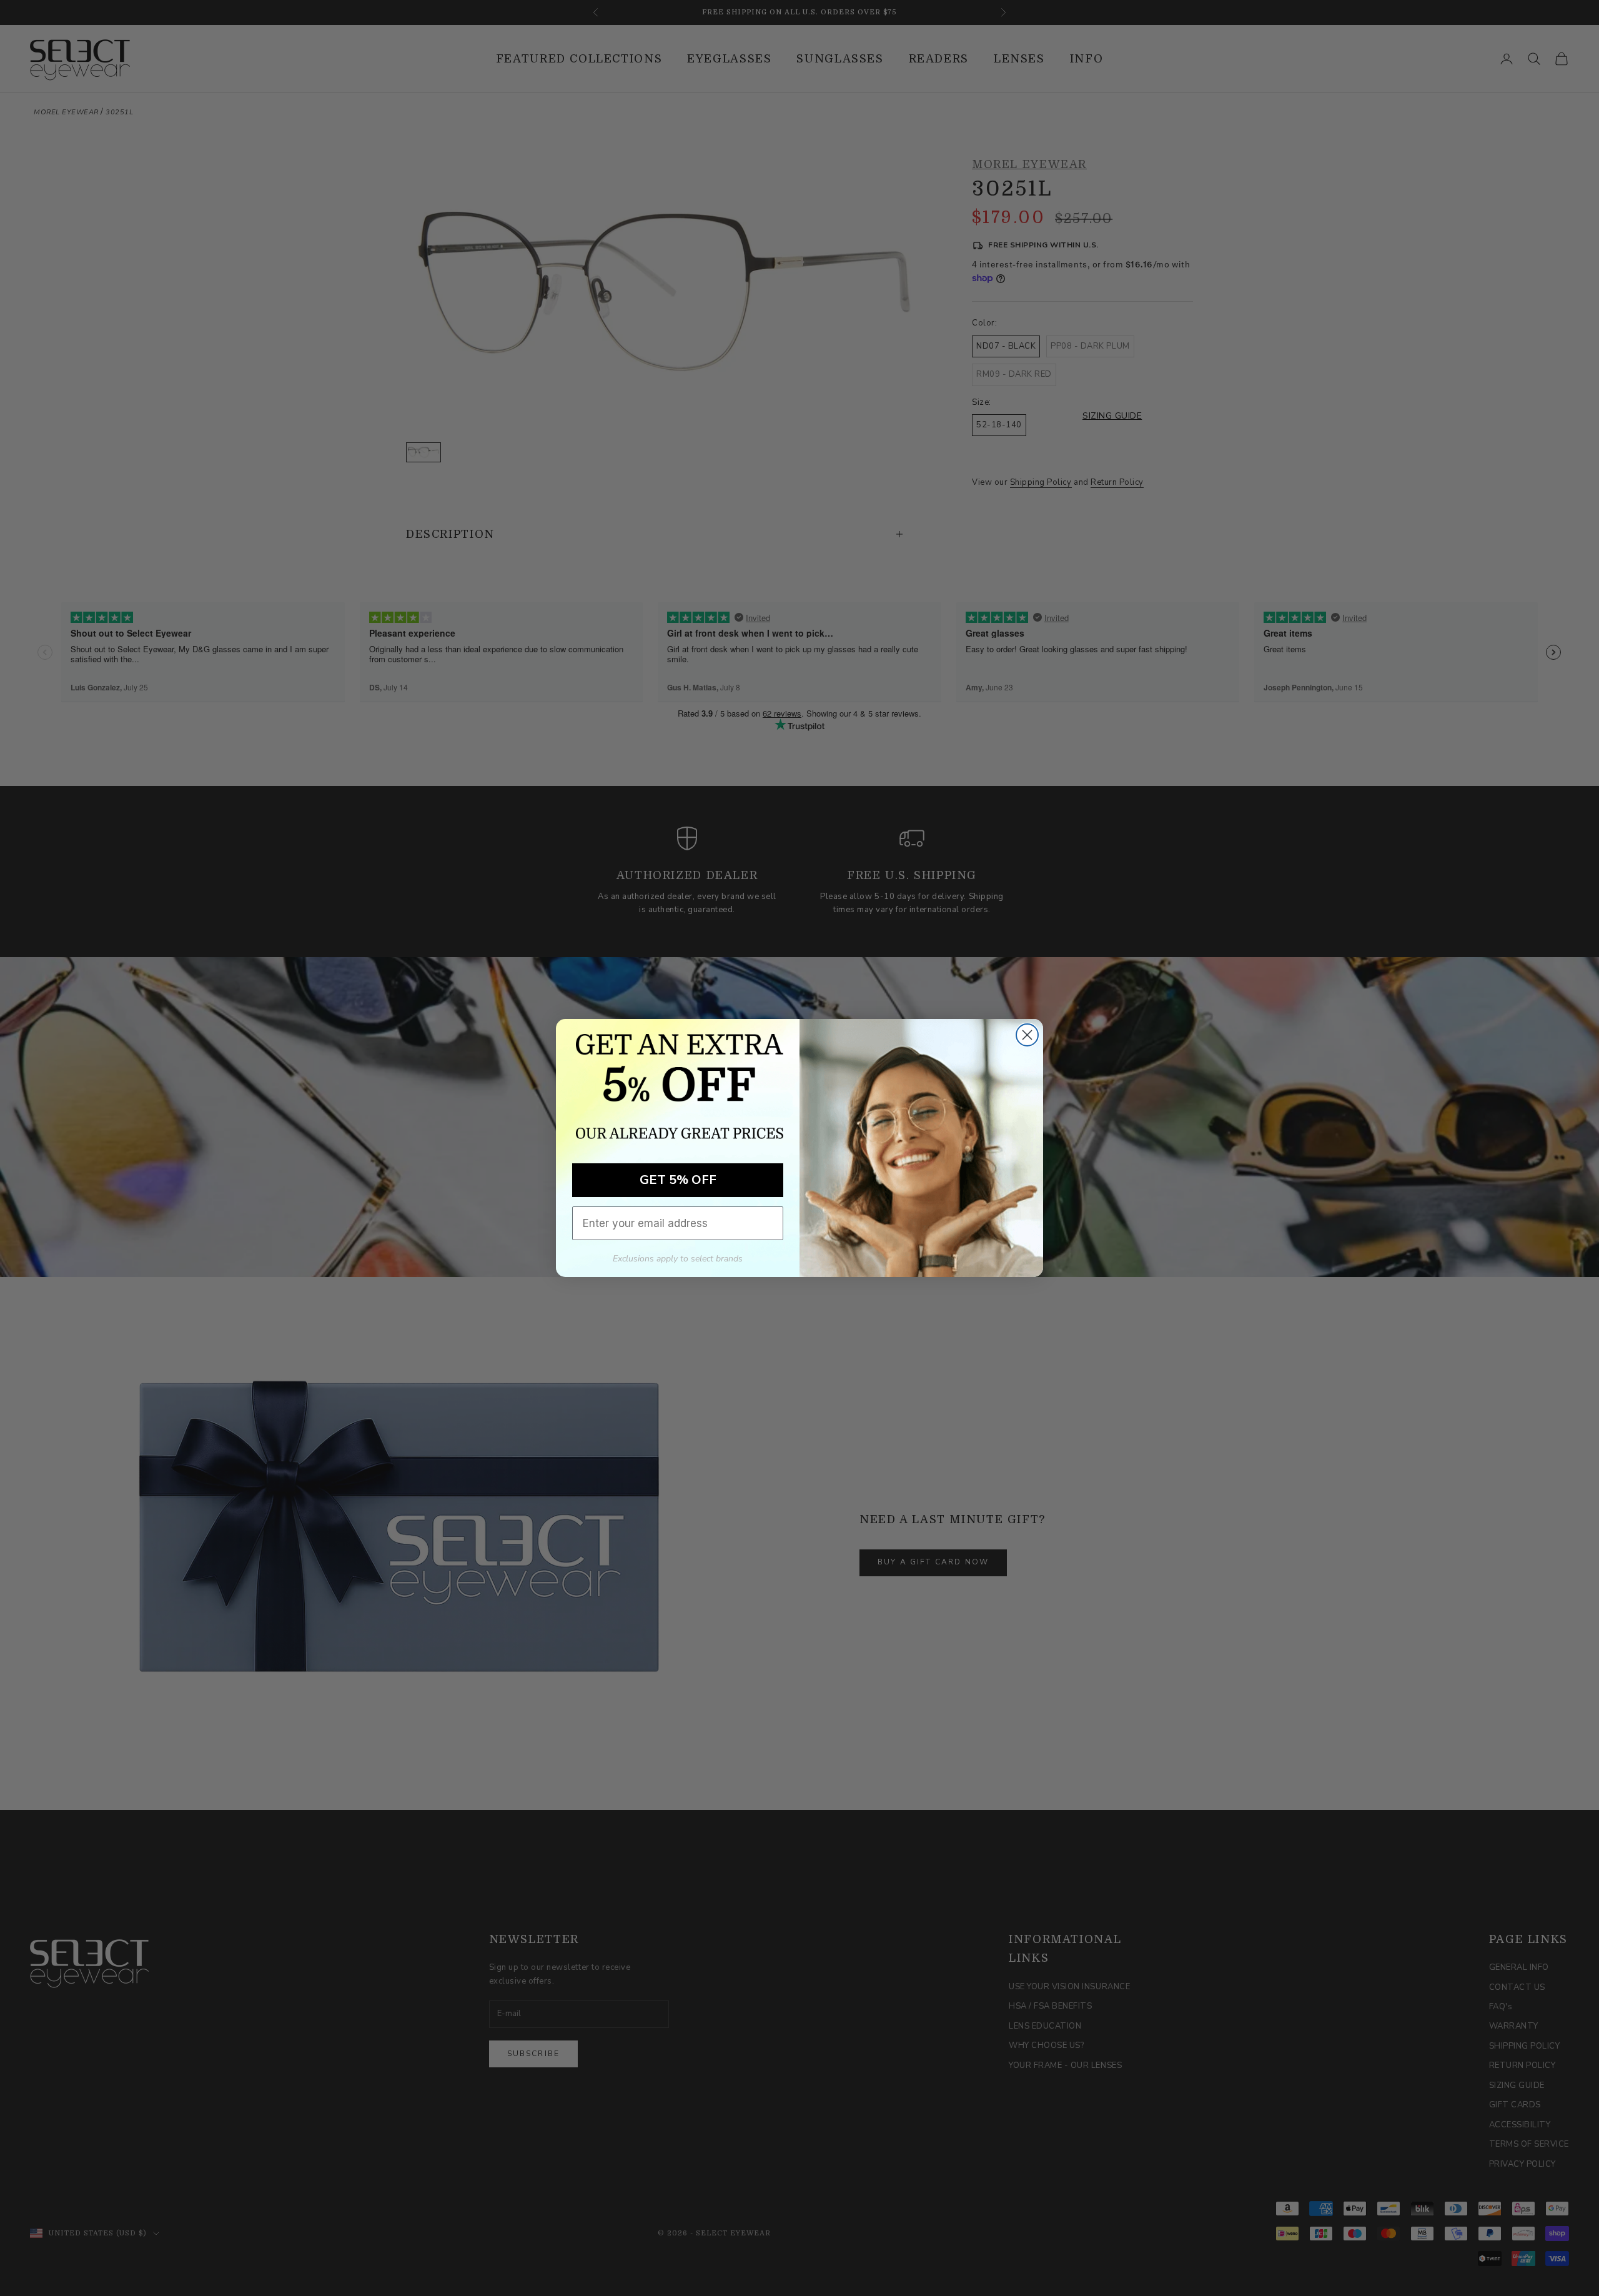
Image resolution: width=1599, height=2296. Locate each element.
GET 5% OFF (678, 1180)
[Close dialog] (1027, 1035)
